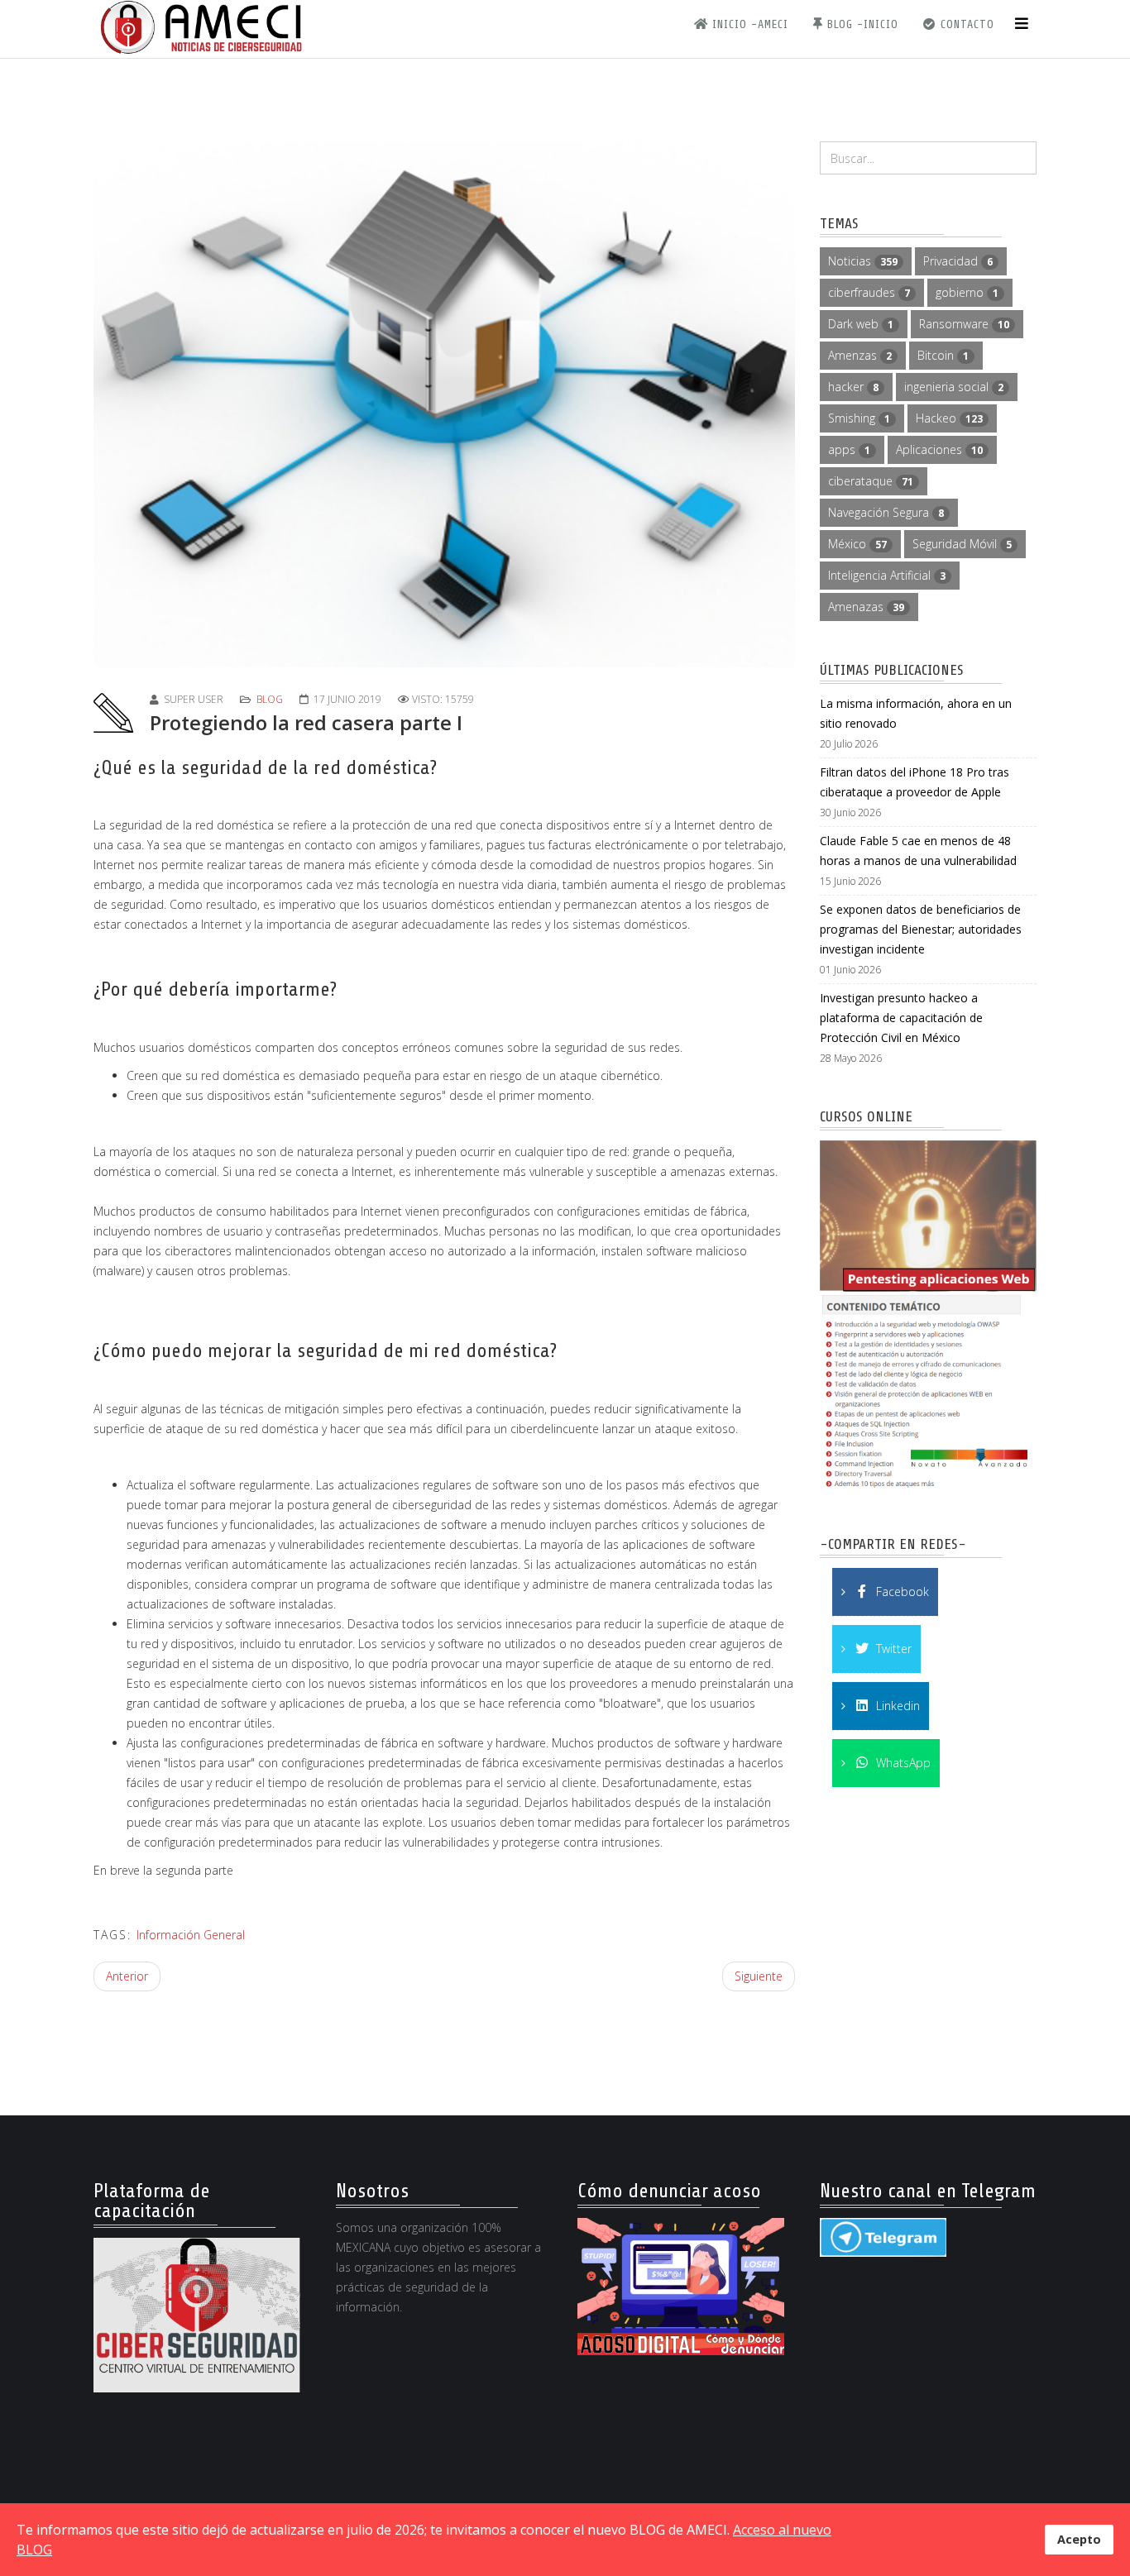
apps (849, 449)
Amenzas (860, 355)
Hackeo (949, 418)
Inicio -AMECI (748, 24)
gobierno (967, 292)
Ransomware (964, 324)
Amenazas (866, 607)
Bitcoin (943, 355)
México (857, 544)
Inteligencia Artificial (887, 575)
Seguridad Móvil (962, 544)
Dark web (861, 324)
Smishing (859, 418)
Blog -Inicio (861, 24)
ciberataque (871, 481)
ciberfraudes (869, 292)
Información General (191, 1935)
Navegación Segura (886, 512)
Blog (270, 699)
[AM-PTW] (929, 1318)
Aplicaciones (939, 449)
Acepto (1079, 2539)
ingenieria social (954, 387)
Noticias (863, 261)
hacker (853, 387)
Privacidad (958, 261)
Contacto (965, 24)
